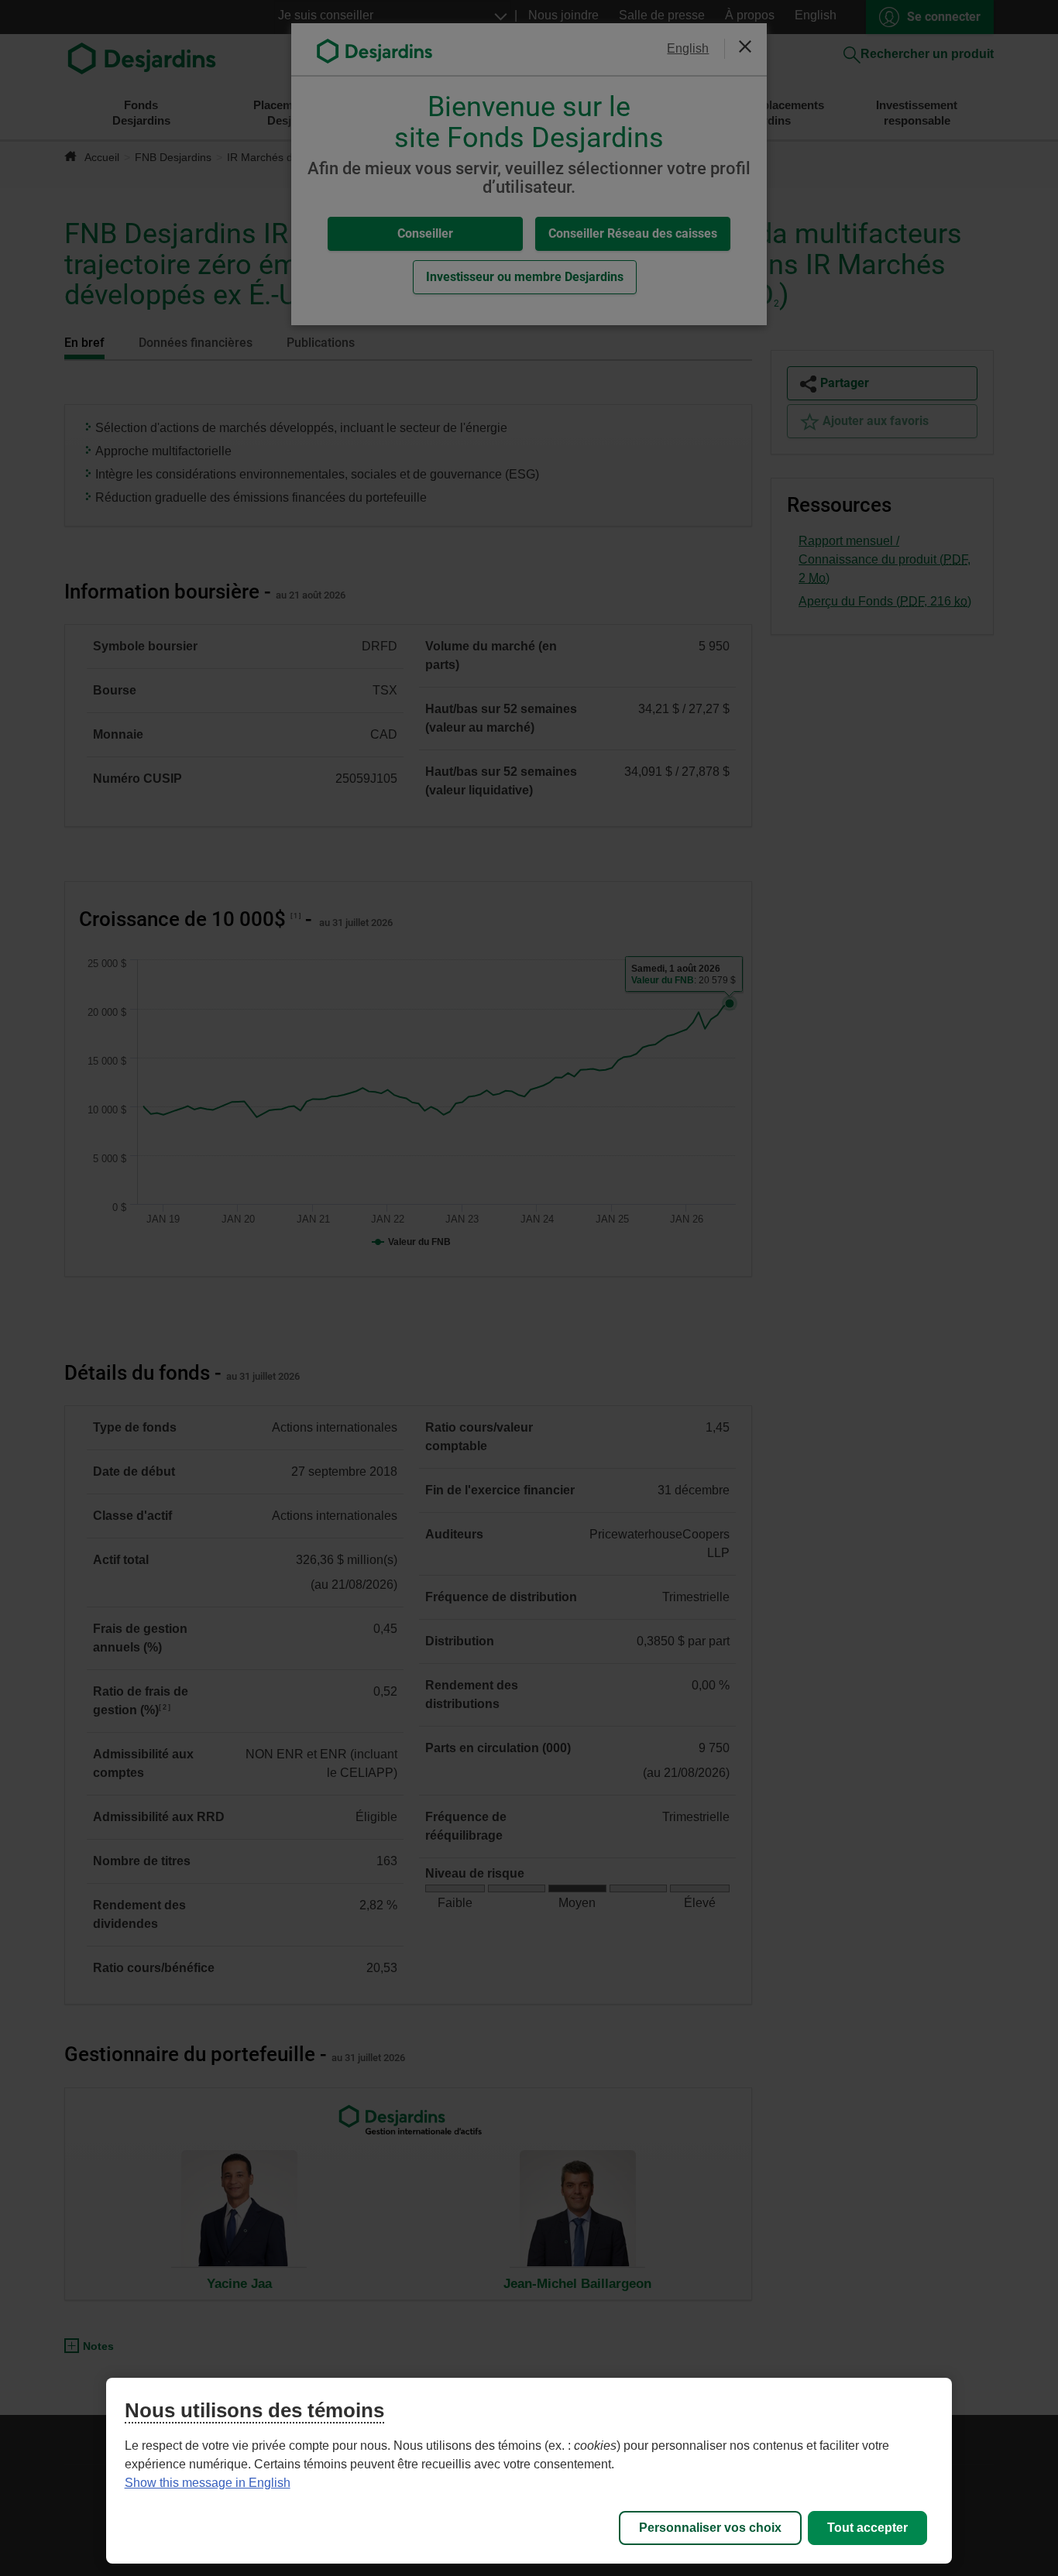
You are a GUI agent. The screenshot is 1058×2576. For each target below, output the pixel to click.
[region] (529, 2471)
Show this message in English (208, 2483)
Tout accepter (867, 2528)
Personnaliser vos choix (710, 2528)
